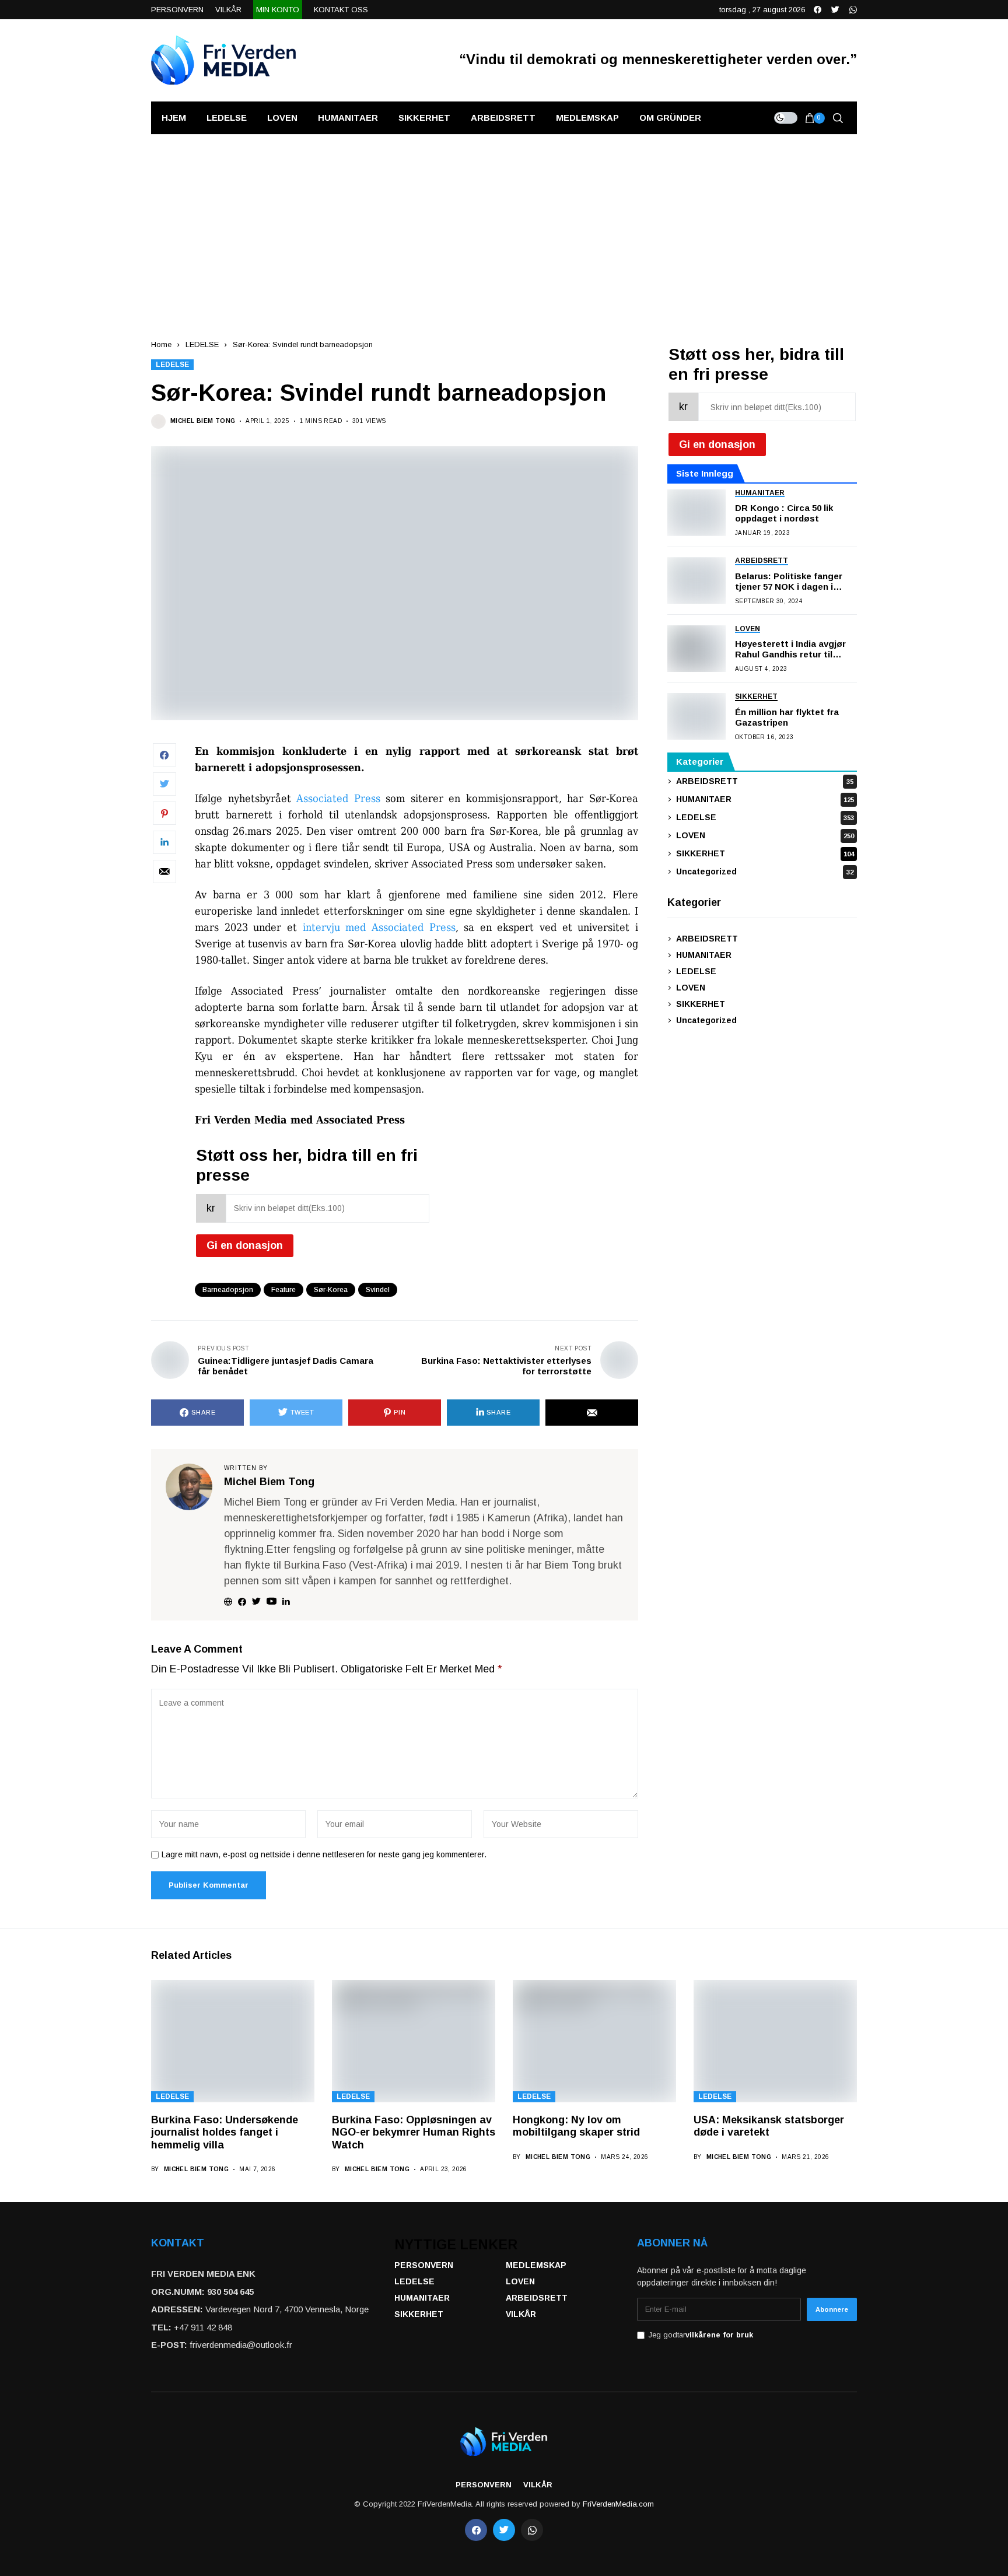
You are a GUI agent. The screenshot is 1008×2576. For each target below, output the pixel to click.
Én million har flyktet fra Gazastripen (787, 717)
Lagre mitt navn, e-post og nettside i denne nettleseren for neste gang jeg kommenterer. (324, 1854)
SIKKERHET (765, 853)
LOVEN (765, 835)
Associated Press (338, 798)
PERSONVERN (424, 2265)
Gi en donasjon (245, 1245)
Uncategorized (765, 871)
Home (161, 344)
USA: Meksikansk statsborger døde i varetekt (769, 2126)
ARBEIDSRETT (765, 781)
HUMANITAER (765, 799)
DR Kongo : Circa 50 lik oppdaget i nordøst (784, 513)
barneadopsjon (228, 1290)
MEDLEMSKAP (536, 2265)
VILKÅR (521, 2314)
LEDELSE (202, 344)
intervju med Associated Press (379, 927)
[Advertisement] (504, 222)
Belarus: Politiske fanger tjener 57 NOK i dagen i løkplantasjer (789, 582)
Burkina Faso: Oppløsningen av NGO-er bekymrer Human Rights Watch (414, 2132)
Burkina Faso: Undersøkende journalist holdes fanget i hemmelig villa (225, 2132)
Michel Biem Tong (203, 421)
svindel (378, 1290)
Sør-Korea (331, 1290)
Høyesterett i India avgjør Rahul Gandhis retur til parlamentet (790, 649)
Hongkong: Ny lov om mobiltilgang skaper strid (576, 2126)
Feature (283, 1290)
